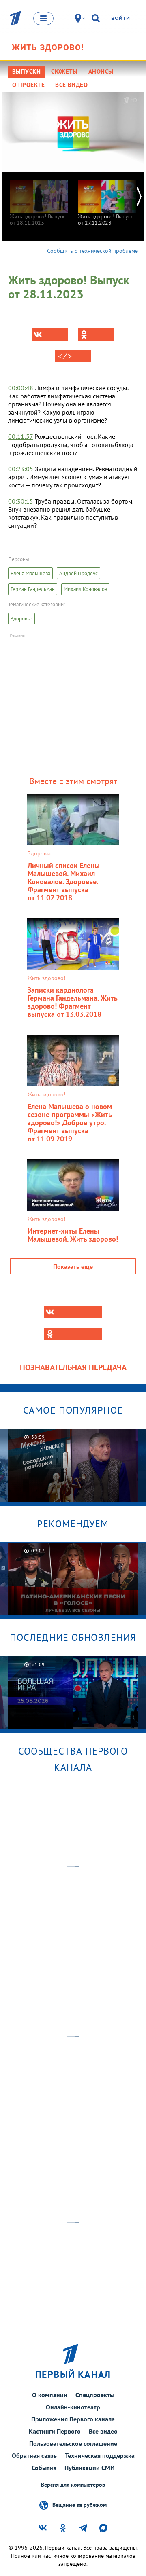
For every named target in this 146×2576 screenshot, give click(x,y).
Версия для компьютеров (73, 2485)
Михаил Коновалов (85, 589)
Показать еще (73, 1266)
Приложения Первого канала (73, 2419)
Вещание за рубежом (79, 2504)
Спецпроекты (95, 2395)
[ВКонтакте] (50, 334)
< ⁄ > (65, 356)
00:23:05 (21, 469)
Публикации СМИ (90, 2468)
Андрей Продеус (78, 573)
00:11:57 (20, 436)
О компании (50, 2395)
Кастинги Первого (55, 2431)
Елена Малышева (30, 573)
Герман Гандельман (33, 589)
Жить (48, 47)
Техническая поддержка (100, 2455)
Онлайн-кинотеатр (73, 2407)
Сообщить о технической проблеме (92, 251)
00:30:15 (21, 501)
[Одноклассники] (96, 334)
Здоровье (21, 619)
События (44, 2468)
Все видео (103, 2431)
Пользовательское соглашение (73, 2443)
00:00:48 (21, 388)
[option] (39, 199)
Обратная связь (34, 2455)
